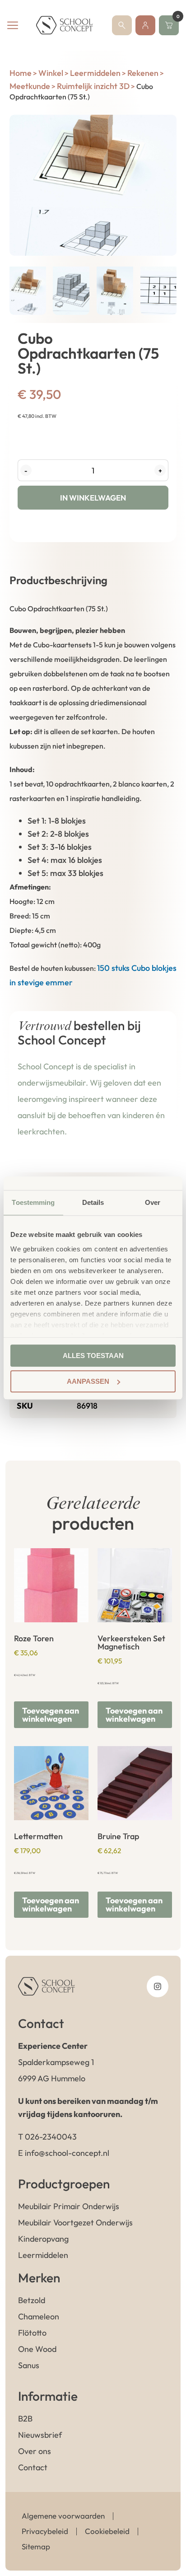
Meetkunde (30, 86)
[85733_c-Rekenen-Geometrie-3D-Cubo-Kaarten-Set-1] (93, 185)
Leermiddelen (95, 73)
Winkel (51, 73)
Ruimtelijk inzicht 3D (93, 86)
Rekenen (143, 73)
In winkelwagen (93, 498)
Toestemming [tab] (33, 1202)
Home (21, 73)
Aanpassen (88, 1381)
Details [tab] (93, 1202)
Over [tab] (153, 1202)
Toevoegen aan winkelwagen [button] (51, 1715)
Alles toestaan (93, 1356)
